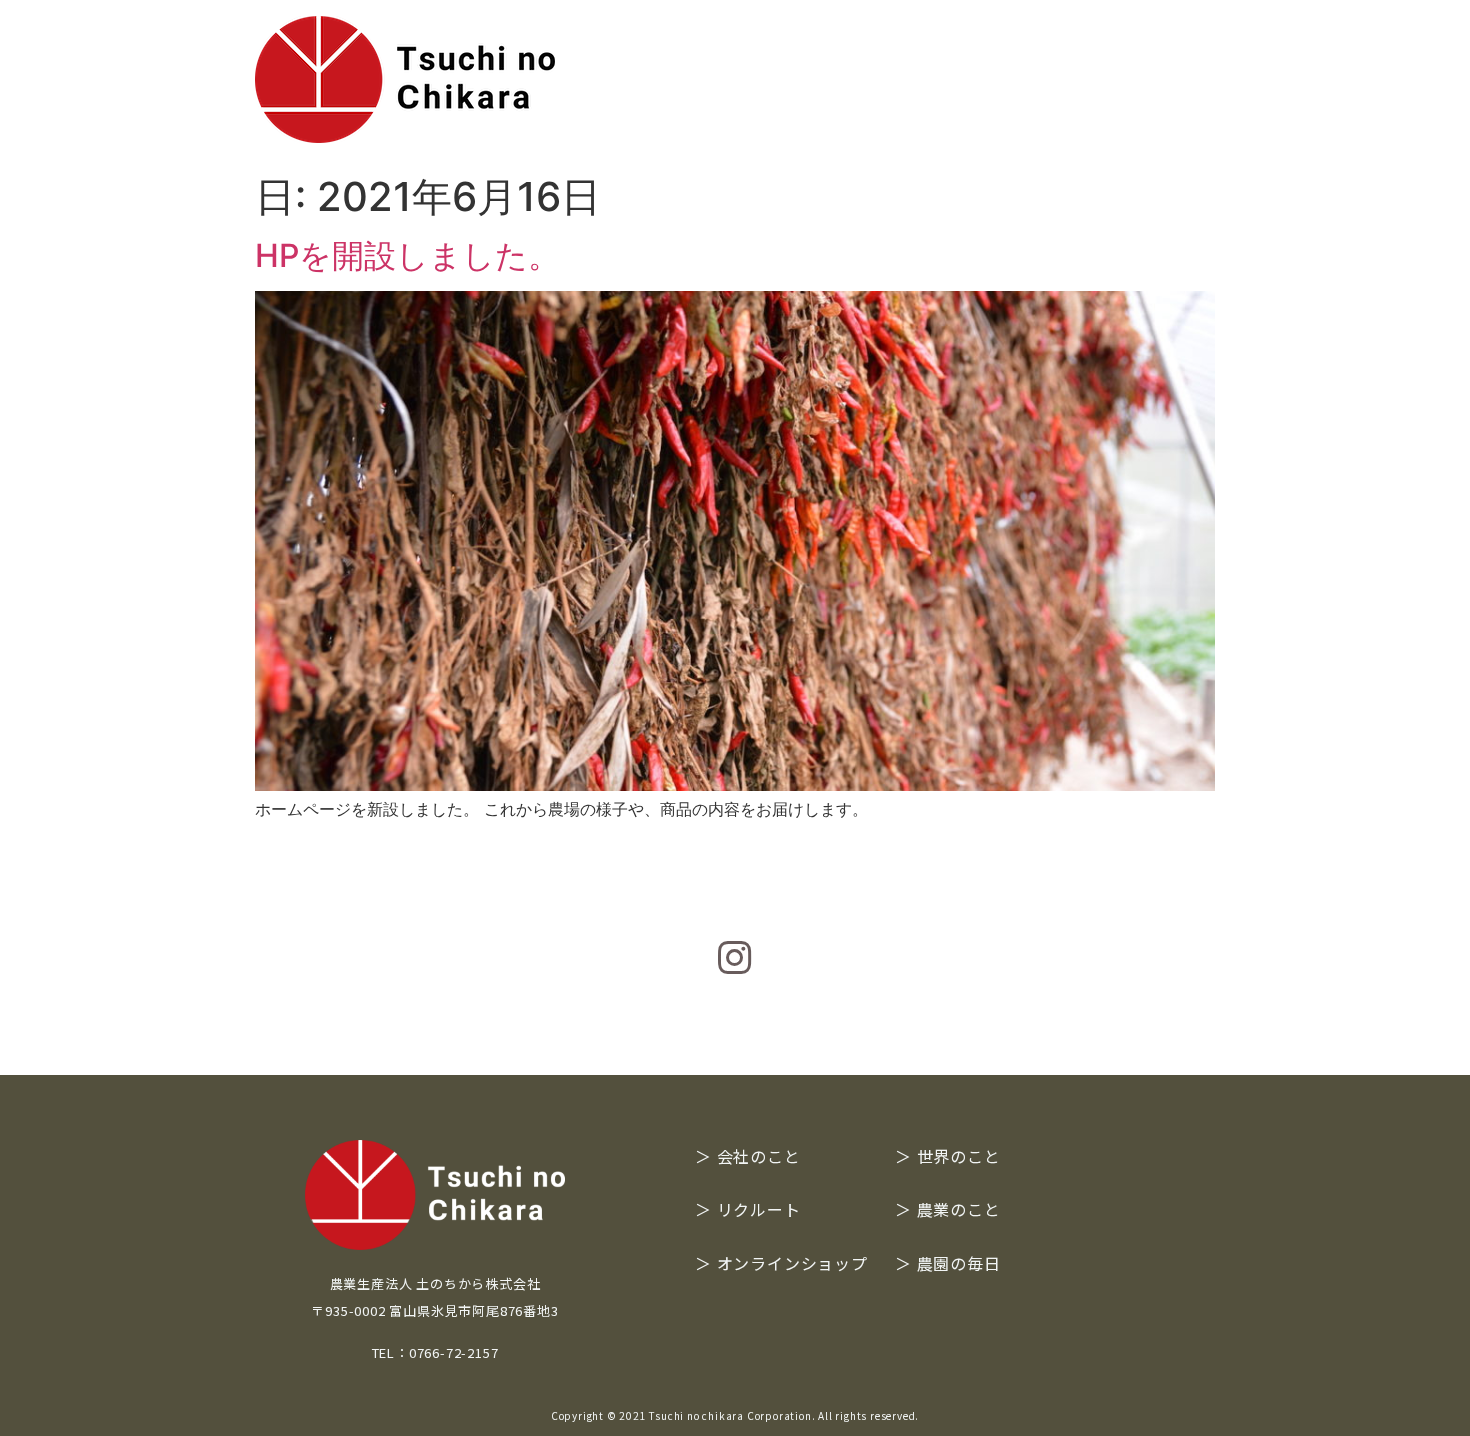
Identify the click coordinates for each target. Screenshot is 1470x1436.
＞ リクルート (748, 1209)
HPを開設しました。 (407, 255)
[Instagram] (735, 958)
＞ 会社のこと (748, 1156)
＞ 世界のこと (948, 1156)
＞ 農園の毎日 (948, 1263)
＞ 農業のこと (948, 1209)
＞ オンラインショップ (781, 1263)
